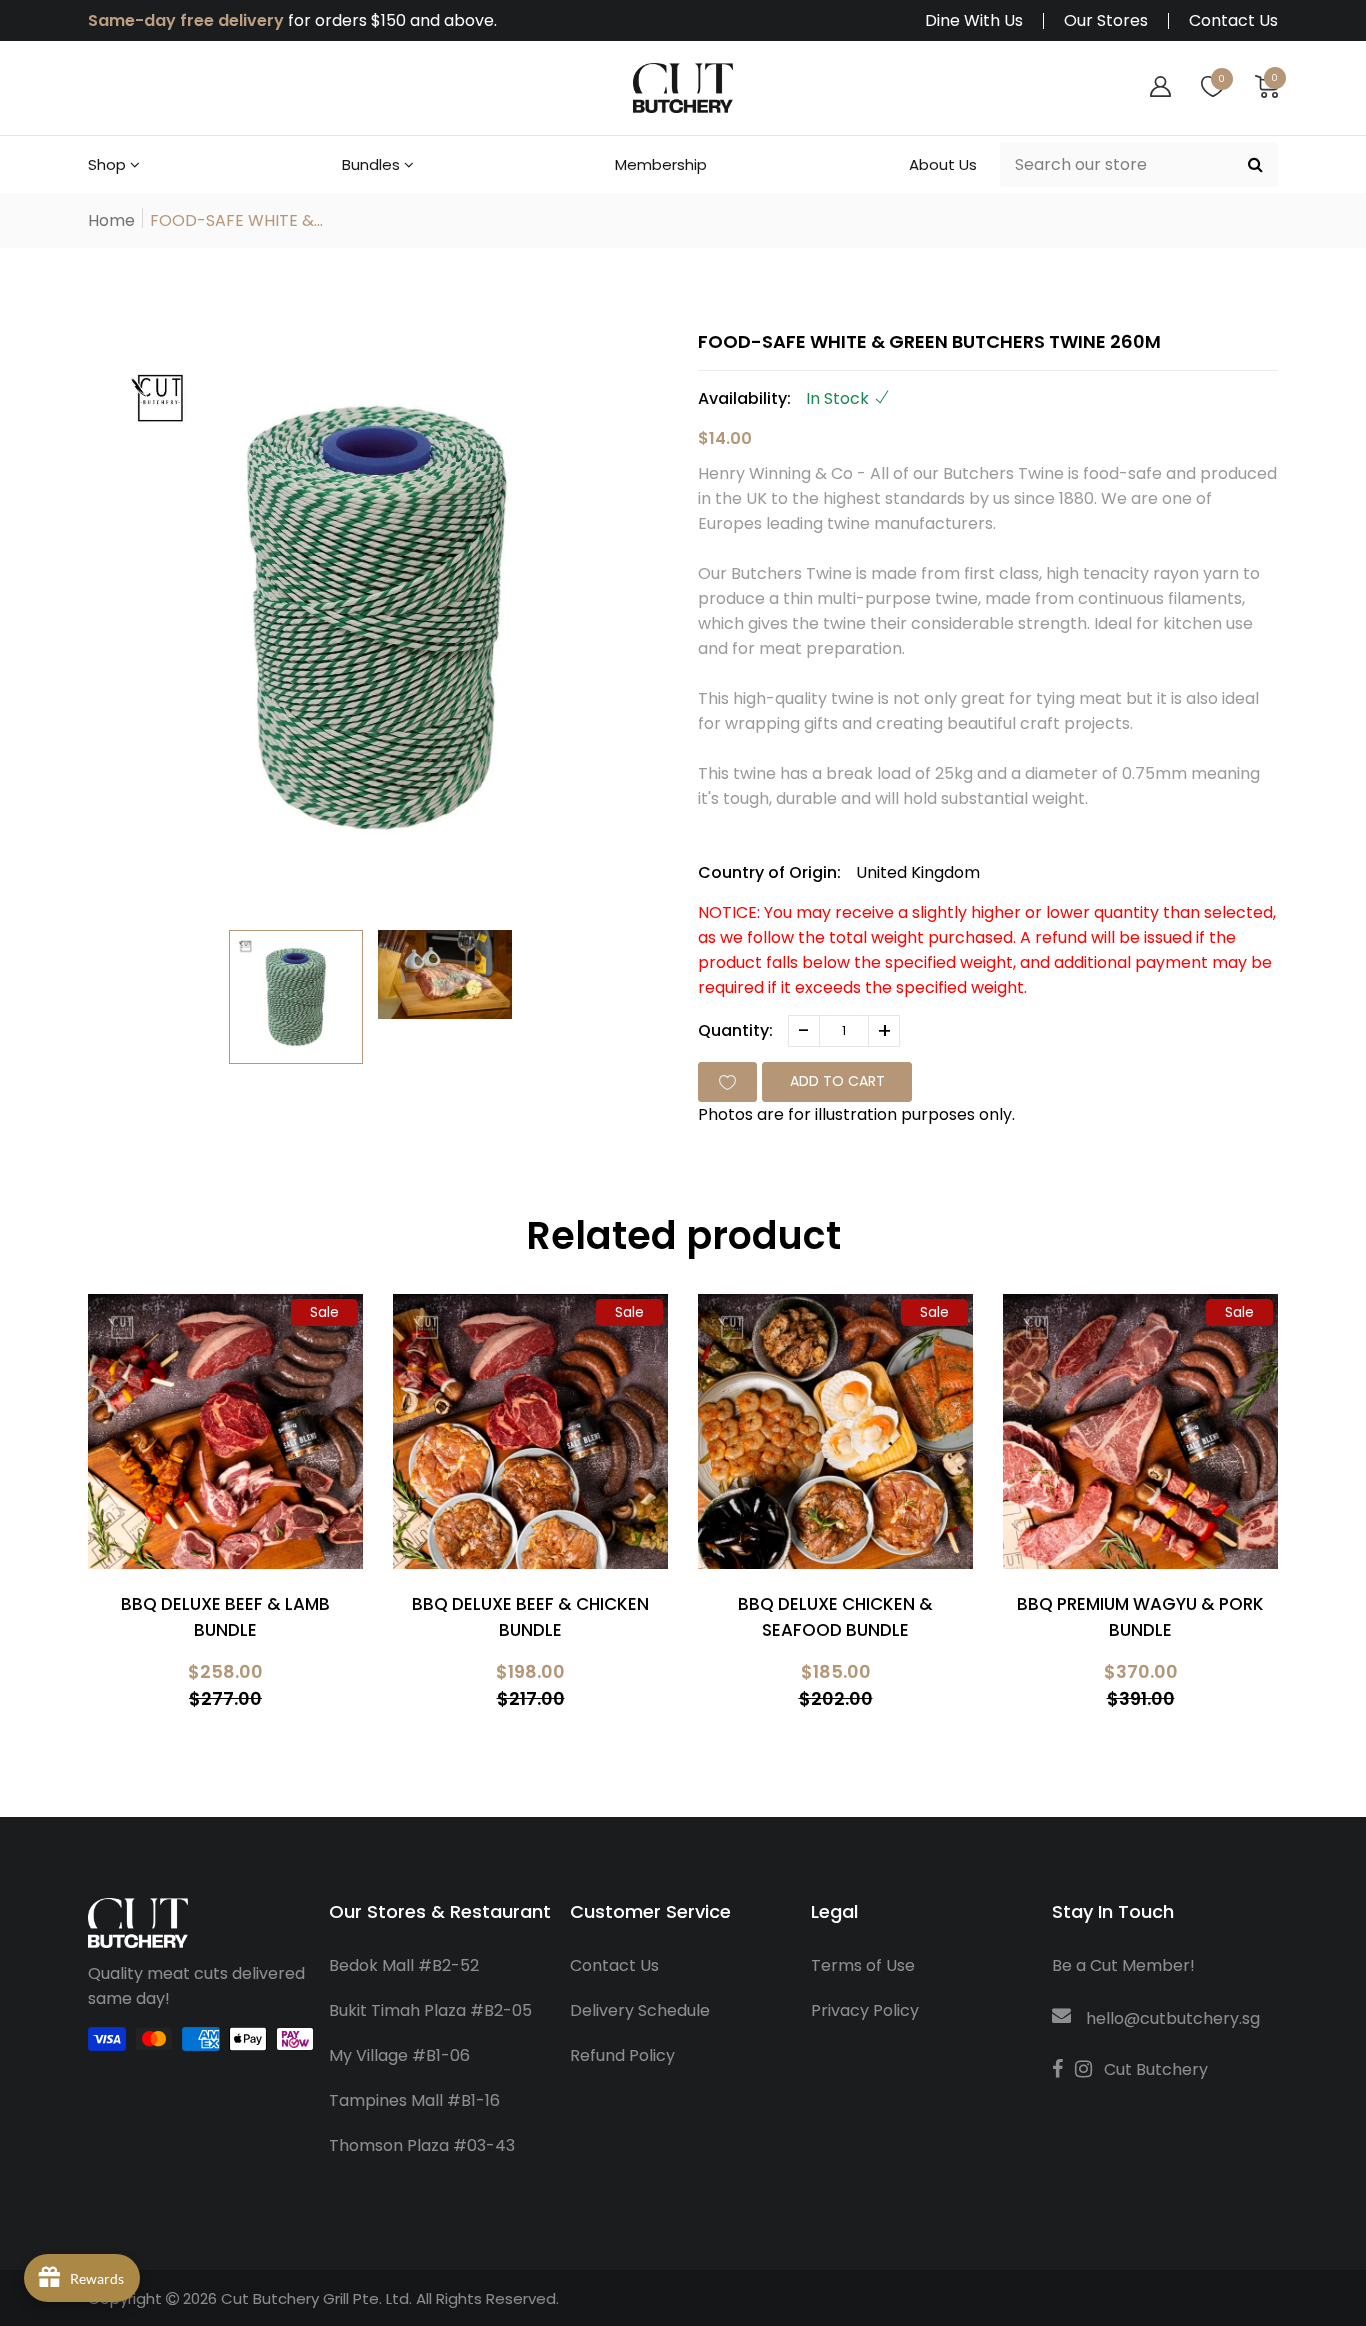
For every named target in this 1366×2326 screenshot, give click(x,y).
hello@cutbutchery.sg (1173, 2018)
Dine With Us (974, 21)
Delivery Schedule (640, 2010)
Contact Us (1233, 21)
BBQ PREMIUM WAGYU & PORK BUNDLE (1140, 1617)
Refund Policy (622, 2055)
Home (111, 220)
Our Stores (1106, 21)
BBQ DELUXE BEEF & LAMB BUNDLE (225, 1617)
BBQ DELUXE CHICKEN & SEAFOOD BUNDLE (835, 1617)
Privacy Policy (865, 2010)
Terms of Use (863, 1965)
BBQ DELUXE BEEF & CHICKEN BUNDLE (530, 1617)
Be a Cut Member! (1123, 1965)
